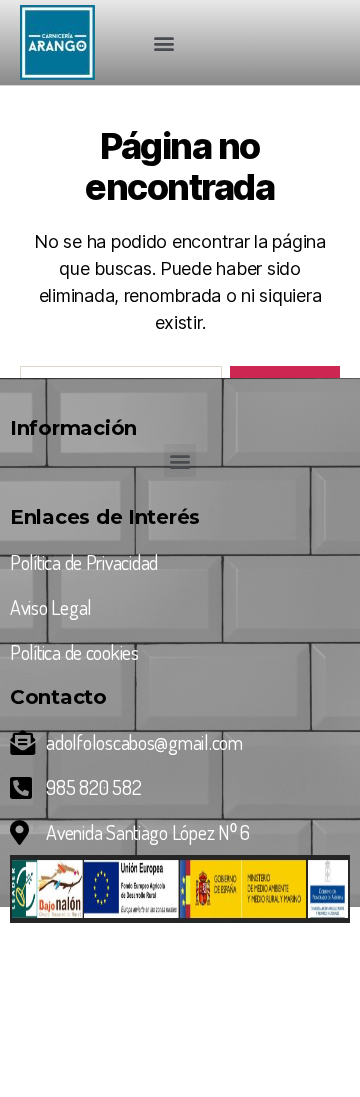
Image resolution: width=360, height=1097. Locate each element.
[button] (163, 42)
